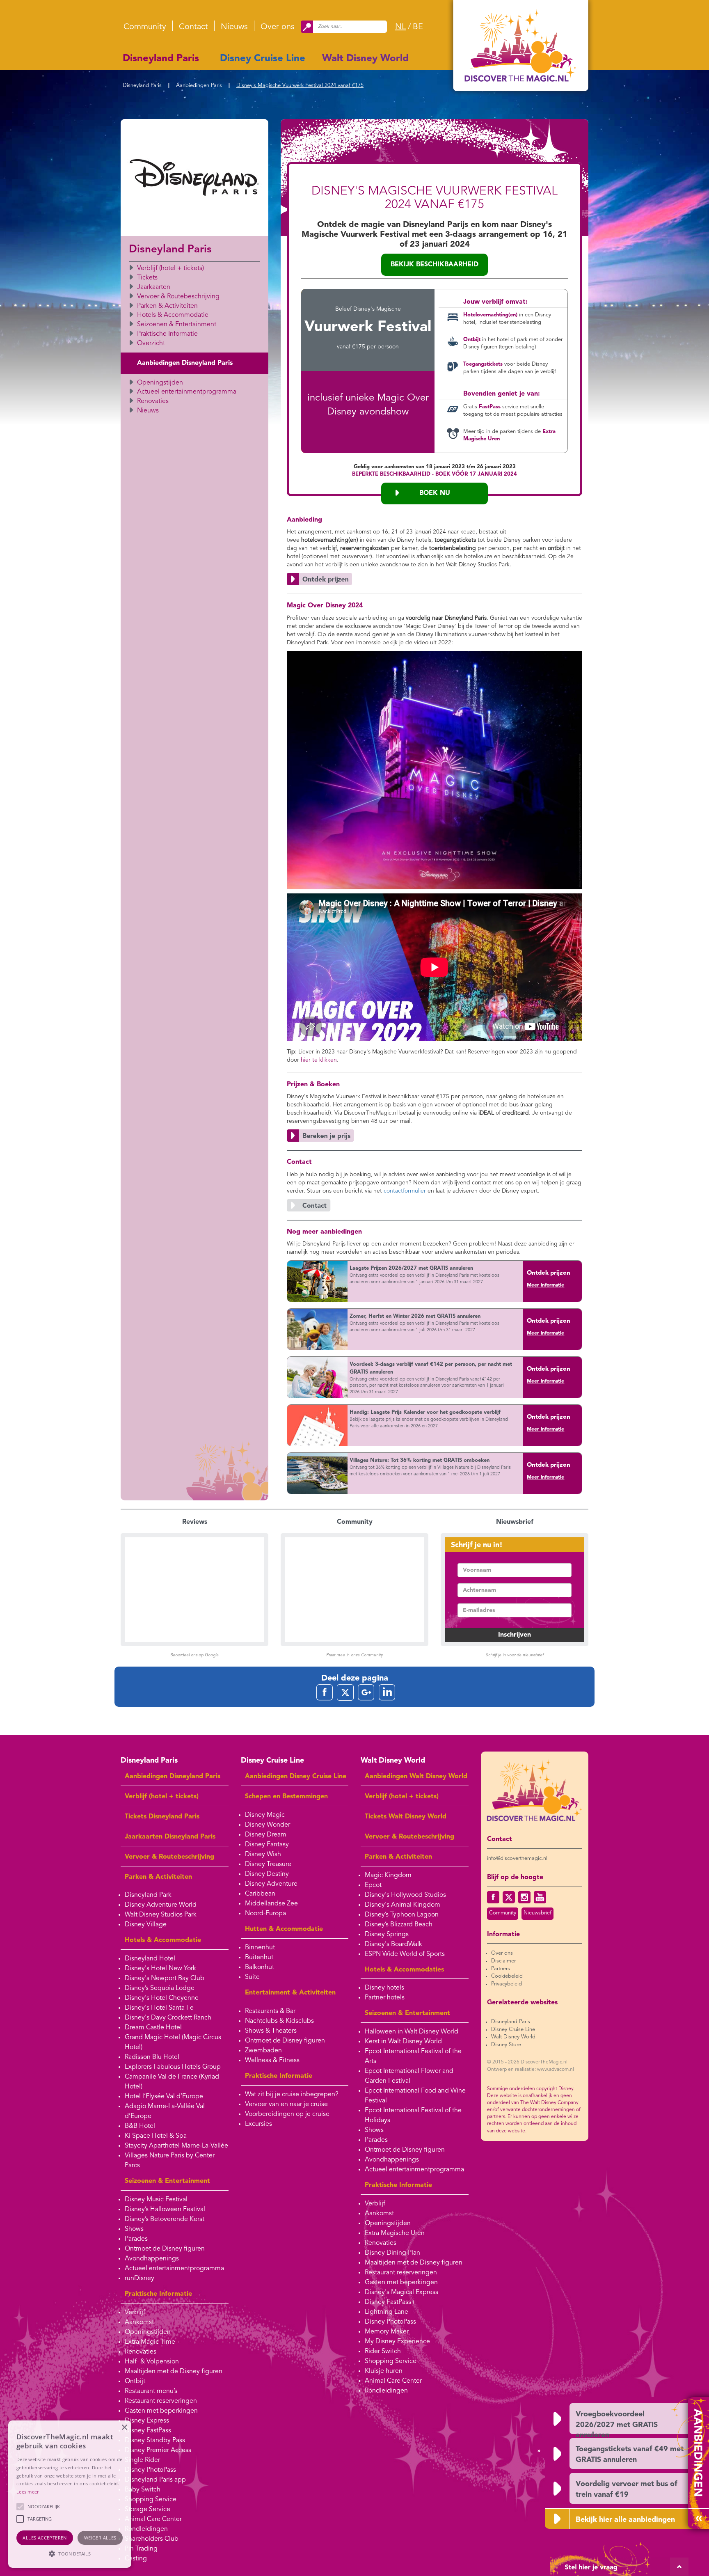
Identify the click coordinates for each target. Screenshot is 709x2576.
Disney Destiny (267, 1874)
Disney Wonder (268, 1825)
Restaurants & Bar (270, 2011)
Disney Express (147, 2421)
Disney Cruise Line (263, 59)
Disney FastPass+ (390, 2302)
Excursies (258, 2124)
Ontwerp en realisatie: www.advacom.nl (531, 2070)
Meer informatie (545, 1285)
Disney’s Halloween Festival (165, 2210)
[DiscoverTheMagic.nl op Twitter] (509, 1897)
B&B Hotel (140, 2126)
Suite (252, 1977)
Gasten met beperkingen (161, 2411)
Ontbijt (135, 2381)
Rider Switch (383, 2352)
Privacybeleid (507, 1984)
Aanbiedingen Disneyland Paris (185, 363)
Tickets (147, 278)
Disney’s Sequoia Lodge (160, 1988)
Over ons (278, 27)
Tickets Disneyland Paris (162, 1817)
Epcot (373, 1885)
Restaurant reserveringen (161, 2401)
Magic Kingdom (388, 1875)
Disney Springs (387, 1935)
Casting (136, 2559)
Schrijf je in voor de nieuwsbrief (515, 1655)
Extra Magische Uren (395, 2233)
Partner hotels (385, 1998)
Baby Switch (143, 2490)
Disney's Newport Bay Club (165, 1978)
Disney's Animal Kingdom (403, 1905)
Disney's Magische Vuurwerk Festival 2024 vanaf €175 (300, 86)
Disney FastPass (148, 2431)
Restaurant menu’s (151, 2391)
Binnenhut (260, 1948)
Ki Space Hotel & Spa (156, 2136)
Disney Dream (266, 1835)
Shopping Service (151, 2500)
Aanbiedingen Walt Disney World (416, 1777)
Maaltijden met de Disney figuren (174, 2372)
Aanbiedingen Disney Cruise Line (296, 1777)
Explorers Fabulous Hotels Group (173, 2067)
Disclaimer (503, 1961)
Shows (134, 2229)
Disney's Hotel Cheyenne (162, 1998)
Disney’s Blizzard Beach (399, 1925)
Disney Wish (263, 1855)
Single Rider (142, 2460)
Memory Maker (387, 2332)
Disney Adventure (271, 1884)
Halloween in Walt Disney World (412, 2032)
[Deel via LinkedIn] (387, 1692)
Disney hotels (384, 1988)
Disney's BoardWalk (393, 1944)
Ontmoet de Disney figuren (165, 2249)
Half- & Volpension (152, 2362)
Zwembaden (263, 2051)
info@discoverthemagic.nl (517, 1858)
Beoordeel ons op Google (194, 1655)
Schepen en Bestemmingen (286, 1797)
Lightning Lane (387, 2312)
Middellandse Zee (271, 1904)
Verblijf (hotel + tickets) (170, 268)
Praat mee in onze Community (354, 1655)
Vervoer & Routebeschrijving (178, 297)
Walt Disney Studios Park (161, 1915)
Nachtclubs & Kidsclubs (279, 2021)
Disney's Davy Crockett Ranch (168, 2018)
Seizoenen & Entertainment (177, 325)
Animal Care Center (153, 2519)
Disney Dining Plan (392, 2253)
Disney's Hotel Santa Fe (159, 2008)
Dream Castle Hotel (153, 2028)
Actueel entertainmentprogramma (187, 392)
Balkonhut (260, 1967)
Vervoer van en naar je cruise (286, 2104)
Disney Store (506, 2045)
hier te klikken (319, 1060)
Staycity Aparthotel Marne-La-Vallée (176, 2146)
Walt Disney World (365, 59)
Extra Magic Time (150, 2342)
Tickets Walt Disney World (406, 1817)
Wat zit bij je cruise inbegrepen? (292, 2095)
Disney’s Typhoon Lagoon (402, 1915)
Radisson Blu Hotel (152, 2057)
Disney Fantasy (267, 1845)
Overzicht (151, 343)
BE (418, 27)
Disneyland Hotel (150, 1959)
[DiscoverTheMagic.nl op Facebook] (493, 1897)
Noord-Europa (265, 1914)
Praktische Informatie (167, 334)
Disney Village (146, 1925)
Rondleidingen (146, 2529)
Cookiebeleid (507, 1976)
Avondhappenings (152, 2259)
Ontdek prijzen (549, 1273)
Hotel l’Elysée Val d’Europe (164, 2097)
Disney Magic (265, 1815)
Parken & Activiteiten (167, 306)
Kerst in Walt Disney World (403, 2042)
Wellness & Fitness (272, 2061)
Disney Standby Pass (155, 2441)
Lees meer (28, 2492)
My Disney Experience (397, 2342)
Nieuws (234, 27)
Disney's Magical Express (401, 2292)
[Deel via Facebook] (325, 1692)
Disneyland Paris (161, 59)
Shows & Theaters (271, 2031)
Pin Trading (141, 2549)
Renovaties (153, 401)
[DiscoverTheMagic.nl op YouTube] (540, 1897)
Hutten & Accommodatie (284, 1929)
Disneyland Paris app (155, 2480)
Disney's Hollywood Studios (405, 1895)
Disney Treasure (268, 1864)
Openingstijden (160, 383)
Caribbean (260, 1894)
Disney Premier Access (158, 2450)
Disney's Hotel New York (160, 1969)
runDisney (140, 2278)
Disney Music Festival (156, 2200)
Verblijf (135, 2313)
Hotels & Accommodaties (404, 1970)
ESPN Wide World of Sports (405, 1954)
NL (400, 27)
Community (145, 27)
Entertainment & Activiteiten (290, 1993)
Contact (193, 27)
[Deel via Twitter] (345, 1692)
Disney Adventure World (161, 1905)
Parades (136, 2239)
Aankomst (139, 2322)
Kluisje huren (384, 2371)
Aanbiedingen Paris (199, 86)
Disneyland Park (148, 1895)
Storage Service (148, 2510)
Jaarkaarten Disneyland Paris (170, 1837)
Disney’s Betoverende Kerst (165, 2219)
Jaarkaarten (154, 287)
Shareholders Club (152, 2539)
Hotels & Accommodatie (173, 315)
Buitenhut (259, 1958)
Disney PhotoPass (150, 2470)
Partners (501, 1969)
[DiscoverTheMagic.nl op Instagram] (524, 1897)
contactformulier (405, 1191)
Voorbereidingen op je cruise (287, 2114)
